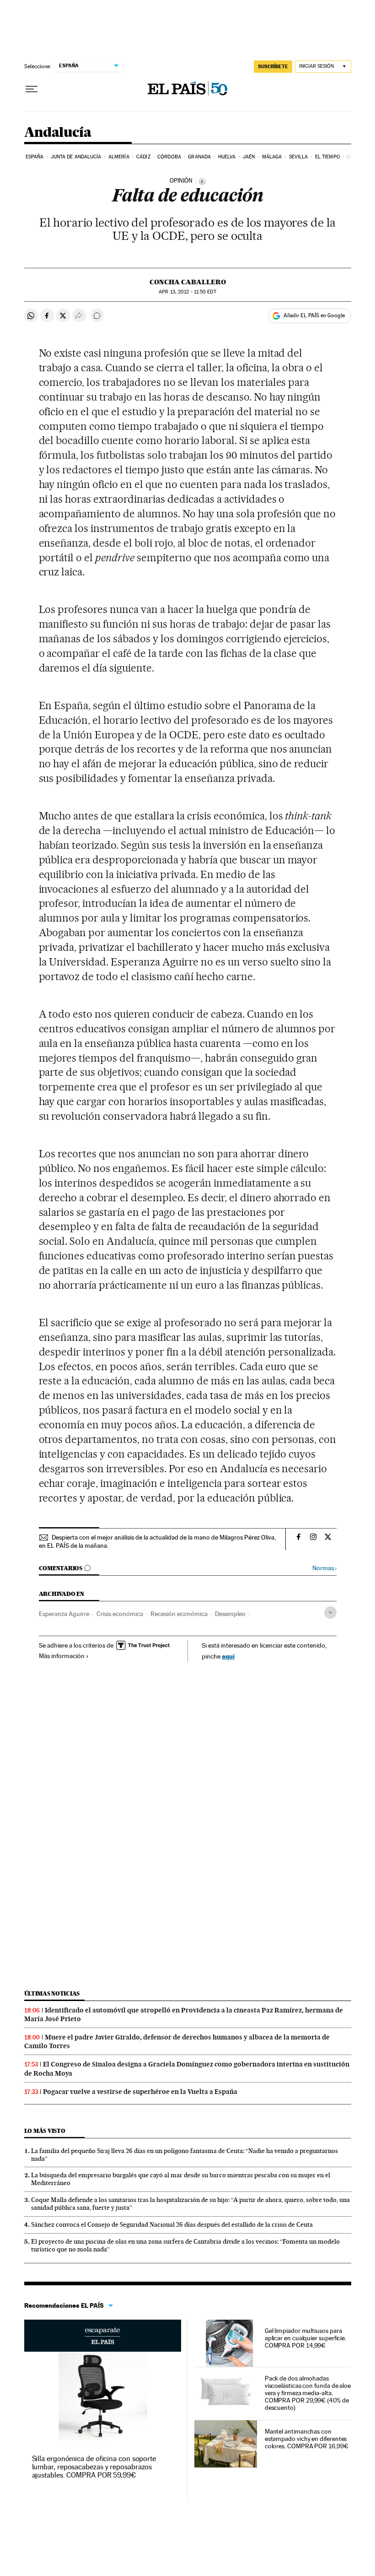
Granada (199, 157)
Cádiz (143, 157)
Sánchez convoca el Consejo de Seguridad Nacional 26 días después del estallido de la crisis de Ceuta (172, 2224)
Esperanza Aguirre (64, 1614)
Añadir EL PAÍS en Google (314, 315)
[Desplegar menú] (32, 89)
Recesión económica (179, 1614)
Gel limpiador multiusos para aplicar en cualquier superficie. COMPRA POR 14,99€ (305, 2338)
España (35, 157)
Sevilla (299, 157)
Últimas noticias (52, 1993)
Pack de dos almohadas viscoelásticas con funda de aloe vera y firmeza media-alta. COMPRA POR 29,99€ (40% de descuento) (308, 2393)
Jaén (249, 157)
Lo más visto (45, 2131)
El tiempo (328, 157)
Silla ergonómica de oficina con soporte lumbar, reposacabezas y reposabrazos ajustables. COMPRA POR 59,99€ (94, 2467)
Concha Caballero (188, 282)
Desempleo (230, 1614)
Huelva (227, 157)
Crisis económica (120, 1614)
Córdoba (169, 157)
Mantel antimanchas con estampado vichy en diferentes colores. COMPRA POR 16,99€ (307, 2439)
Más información (62, 1656)
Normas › (324, 1568)
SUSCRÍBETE (273, 66)
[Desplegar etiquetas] (330, 1613)
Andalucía (58, 133)
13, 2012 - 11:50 (187, 292)
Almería (119, 157)
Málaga (272, 157)
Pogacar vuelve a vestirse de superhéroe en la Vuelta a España (140, 2092)
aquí (228, 1656)
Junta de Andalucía (76, 157)
